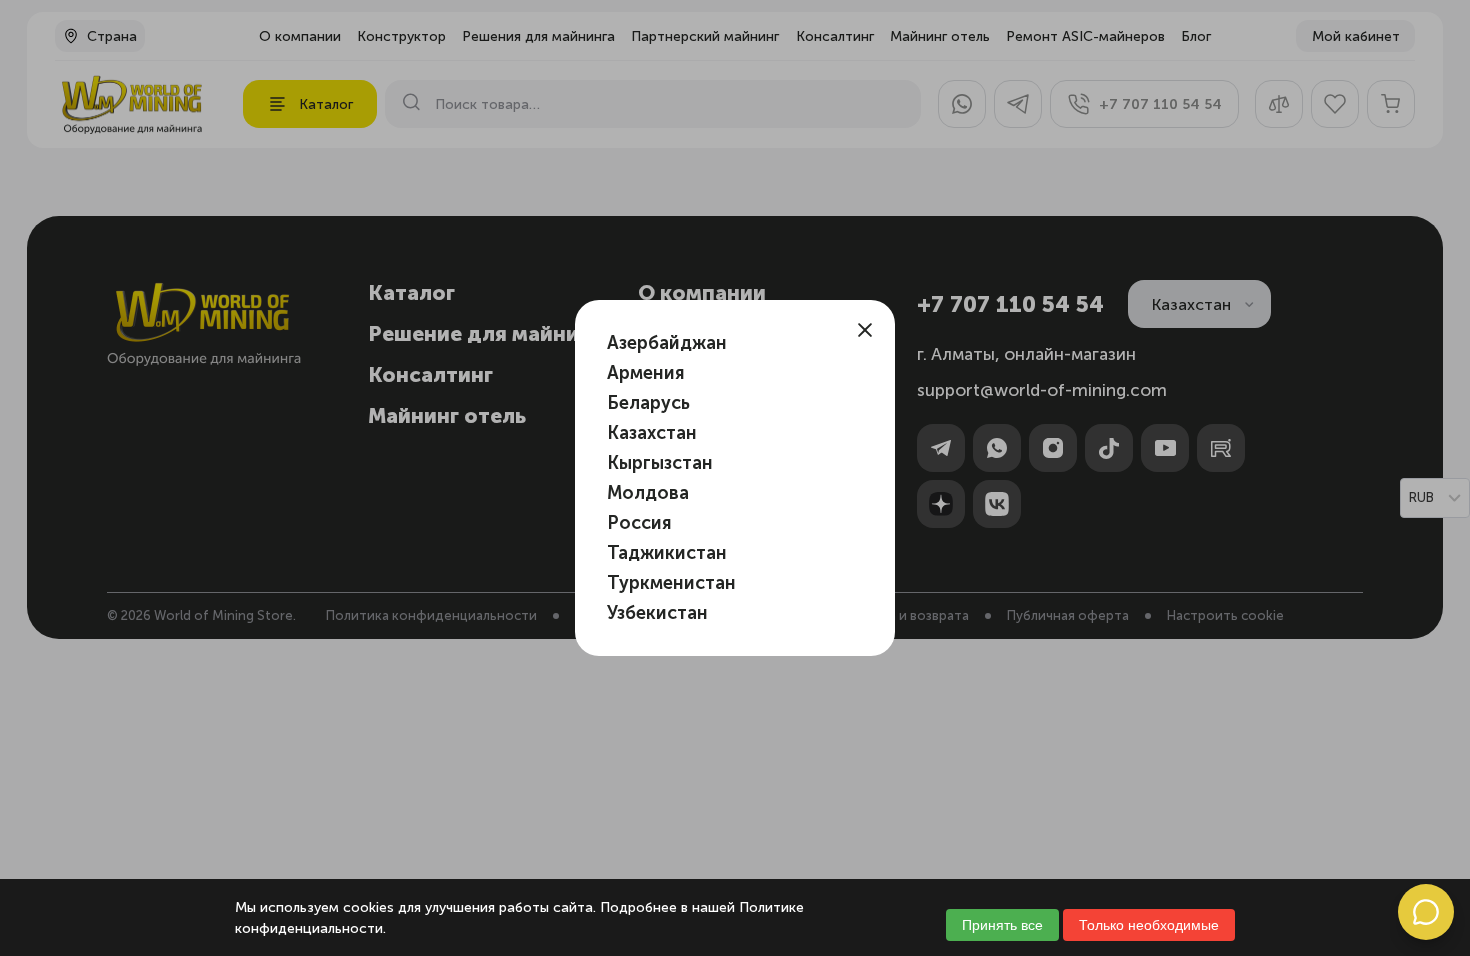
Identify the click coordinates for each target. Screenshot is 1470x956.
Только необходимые (1149, 925)
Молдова (648, 493)
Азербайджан (667, 343)
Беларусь (648, 403)
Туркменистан (671, 583)
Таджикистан (667, 553)
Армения (646, 373)
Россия (639, 523)
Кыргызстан (660, 463)
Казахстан (652, 433)
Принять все (1002, 925)
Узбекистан (657, 613)
